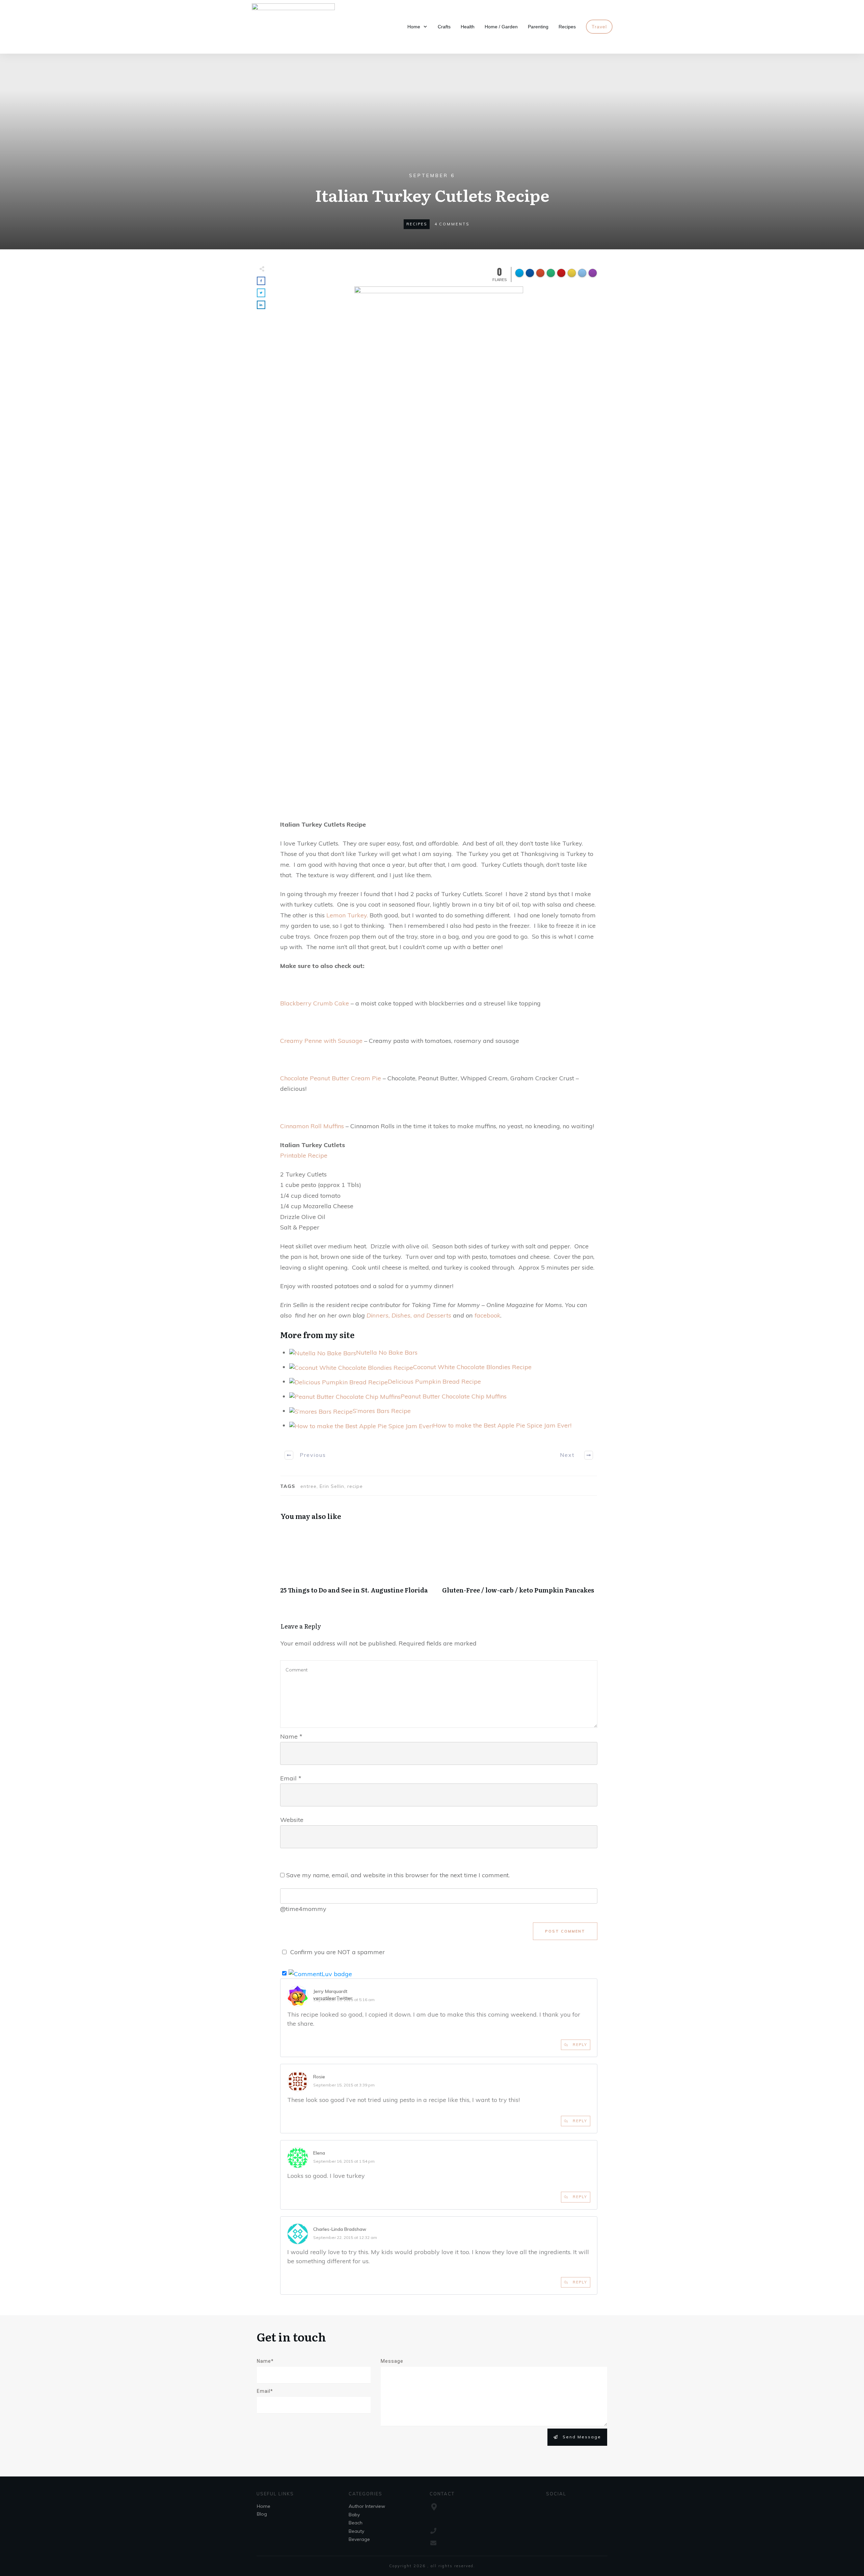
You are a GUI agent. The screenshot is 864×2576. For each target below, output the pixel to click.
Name (291, 1736)
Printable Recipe (304, 1155)
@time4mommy (303, 1909)
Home (264, 2506)
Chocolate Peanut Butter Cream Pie (331, 1078)
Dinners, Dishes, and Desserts (409, 1315)
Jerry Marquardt (330, 1991)
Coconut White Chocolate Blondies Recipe (472, 1367)
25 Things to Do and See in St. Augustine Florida (358, 1564)
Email (291, 1778)
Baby (354, 2515)
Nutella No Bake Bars (387, 1352)
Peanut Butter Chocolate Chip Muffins (454, 1396)
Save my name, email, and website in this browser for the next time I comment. (398, 1875)
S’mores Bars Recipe (382, 1411)
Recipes (417, 224)
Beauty (356, 2531)
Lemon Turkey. (347, 915)
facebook (487, 1315)
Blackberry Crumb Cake (315, 1003)
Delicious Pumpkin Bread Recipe (434, 1381)
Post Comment (565, 1931)
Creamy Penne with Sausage (321, 1041)
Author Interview (367, 2506)
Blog (262, 2514)
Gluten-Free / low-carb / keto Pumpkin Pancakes (520, 1564)
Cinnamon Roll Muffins (312, 1126)
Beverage (359, 2539)
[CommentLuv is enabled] (320, 1973)
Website (292, 1820)
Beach (356, 2523)
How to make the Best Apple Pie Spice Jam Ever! (502, 1425)
